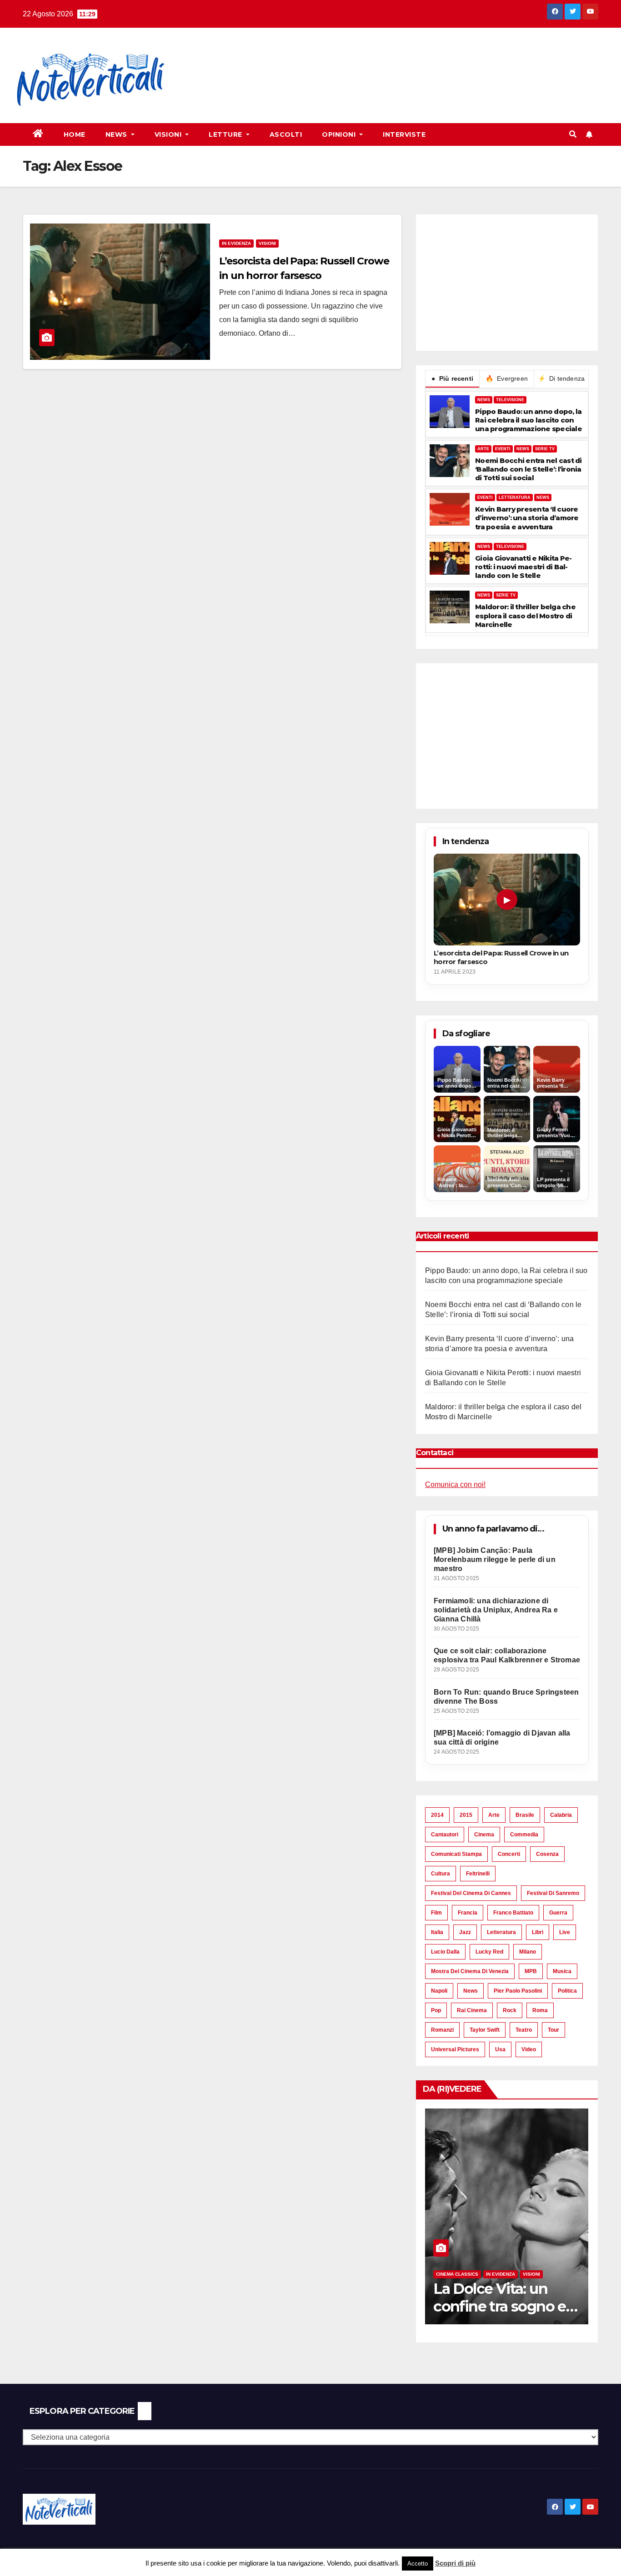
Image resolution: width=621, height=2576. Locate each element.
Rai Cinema (472, 2010)
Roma (540, 2010)
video (529, 2049)
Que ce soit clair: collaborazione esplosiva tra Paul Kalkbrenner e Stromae (507, 1655)
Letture (226, 134)
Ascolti (286, 134)
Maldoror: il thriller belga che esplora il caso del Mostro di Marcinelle (525, 615)
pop (436, 2010)
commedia (524, 1835)
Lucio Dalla (445, 1952)
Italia (437, 1932)
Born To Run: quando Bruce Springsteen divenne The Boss (506, 1697)
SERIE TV (545, 449)
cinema (484, 1835)
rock (510, 2010)
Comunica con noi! (455, 1484)
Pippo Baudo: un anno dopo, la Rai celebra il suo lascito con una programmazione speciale (528, 420)
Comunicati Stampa (456, 1854)
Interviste (404, 134)
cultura (441, 1874)
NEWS (484, 400)
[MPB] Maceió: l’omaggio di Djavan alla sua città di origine (502, 1738)
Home (75, 134)
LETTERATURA (515, 497)
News (118, 134)
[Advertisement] (349, 60)
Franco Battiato (513, 1913)
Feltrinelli (478, 1874)
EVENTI (503, 449)
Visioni (169, 134)
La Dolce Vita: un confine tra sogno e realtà (500, 2306)
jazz (465, 1932)
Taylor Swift (485, 2030)
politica (567, 1991)
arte (494, 1815)
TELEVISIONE (510, 400)
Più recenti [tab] (452, 378)
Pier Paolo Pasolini (518, 1991)
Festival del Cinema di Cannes (471, 1893)
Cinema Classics (457, 2274)
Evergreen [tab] (507, 378)
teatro (524, 2030)
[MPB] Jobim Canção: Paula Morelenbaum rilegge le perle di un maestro (495, 1559)
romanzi (442, 2030)
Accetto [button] (418, 2564)
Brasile (525, 1815)
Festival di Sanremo (553, 1893)
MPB (531, 1971)
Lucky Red (489, 1952)
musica (562, 1971)
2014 (437, 1815)
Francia (468, 1913)
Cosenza (547, 1854)
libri (538, 1932)
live (565, 1932)
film (436, 1913)
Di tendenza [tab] (561, 378)
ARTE (483, 449)
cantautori (445, 1835)
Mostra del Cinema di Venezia (470, 1971)
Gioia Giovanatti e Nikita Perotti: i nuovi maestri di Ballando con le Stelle (523, 567)
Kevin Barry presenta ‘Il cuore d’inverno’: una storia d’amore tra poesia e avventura (527, 518)
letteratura (501, 1932)
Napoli (439, 1991)
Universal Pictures (455, 2049)
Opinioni (340, 134)
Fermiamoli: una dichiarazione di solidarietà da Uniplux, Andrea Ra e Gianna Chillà (496, 1610)
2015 (466, 1815)
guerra (558, 1913)
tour (553, 2030)
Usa (500, 2049)
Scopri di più (455, 2563)
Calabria (561, 1815)
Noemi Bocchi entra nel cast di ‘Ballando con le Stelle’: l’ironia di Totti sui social (528, 469)
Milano (528, 1952)
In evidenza (236, 243)
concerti (509, 1854)
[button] (573, 134)
